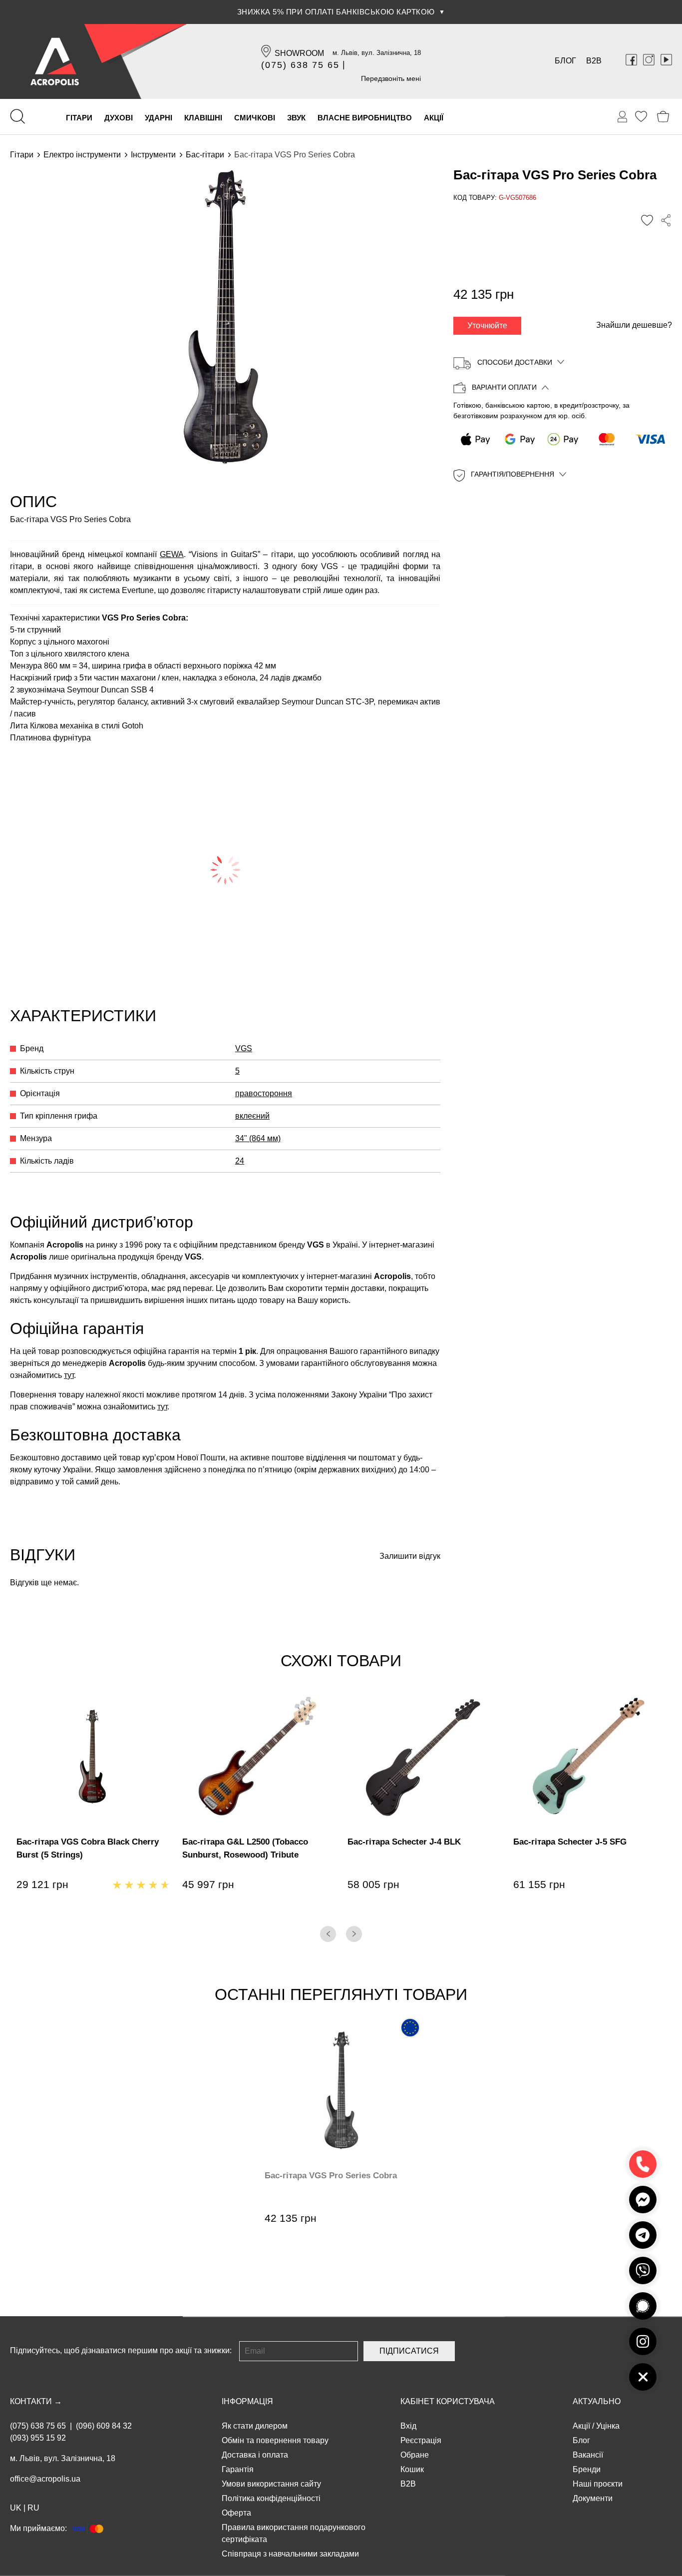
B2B (594, 61)
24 (240, 1161)
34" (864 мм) (258, 1138)
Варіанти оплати (504, 388)
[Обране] (641, 116)
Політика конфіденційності (271, 2498)
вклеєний (252, 1116)
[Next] (354, 1934)
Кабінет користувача (448, 2401)
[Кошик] (663, 117)
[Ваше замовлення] (623, 117)
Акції (581, 2426)
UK (16, 2508)
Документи (593, 2498)
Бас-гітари (205, 155)
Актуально (597, 2401)
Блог (565, 61)
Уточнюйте (487, 325)
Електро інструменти (82, 155)
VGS (244, 1048)
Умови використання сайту (271, 2484)
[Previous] (328, 1934)
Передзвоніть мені (391, 78)
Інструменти (153, 155)
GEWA (172, 554)
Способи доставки (515, 362)
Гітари (22, 155)
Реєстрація (421, 2440)
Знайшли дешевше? (634, 325)
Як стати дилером (255, 2426)
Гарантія (238, 2469)
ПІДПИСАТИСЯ (409, 2351)
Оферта (236, 2513)
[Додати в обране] (647, 220)
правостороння (264, 1093)
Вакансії (588, 2455)
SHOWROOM (299, 53)
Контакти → (36, 2401)
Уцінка (608, 2426)
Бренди (587, 2469)
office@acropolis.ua (45, 2479)
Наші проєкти (598, 2484)
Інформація (247, 2401)
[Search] (17, 116)
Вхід (408, 2426)
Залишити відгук (410, 1556)
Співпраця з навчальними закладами (290, 2554)
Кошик (412, 2469)
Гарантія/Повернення (512, 475)
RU (33, 2508)
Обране (415, 2455)
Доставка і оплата (255, 2455)
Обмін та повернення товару (275, 2440)
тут (69, 1375)
